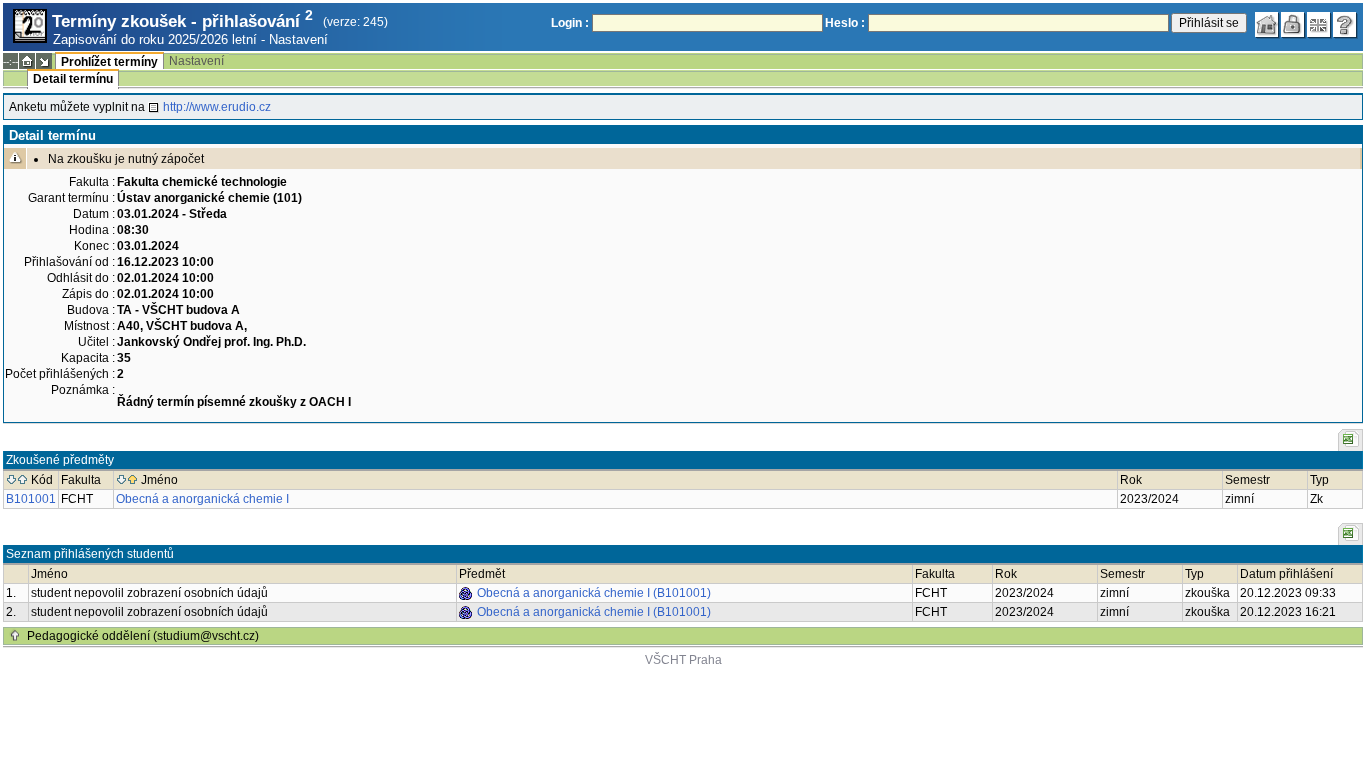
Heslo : (845, 23)
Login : (570, 23)
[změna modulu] (44, 61)
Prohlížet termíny (109, 62)
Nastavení (298, 39)
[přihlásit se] (1293, 25)
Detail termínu (73, 79)
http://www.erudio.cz (217, 107)
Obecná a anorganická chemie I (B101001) (594, 593)
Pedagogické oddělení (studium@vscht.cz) (143, 636)
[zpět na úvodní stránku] (1267, 25)
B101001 (31, 499)
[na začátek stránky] (15, 636)
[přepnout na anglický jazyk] (1319, 25)
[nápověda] (1345, 25)
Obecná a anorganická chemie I (202, 499)
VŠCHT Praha (683, 660)
